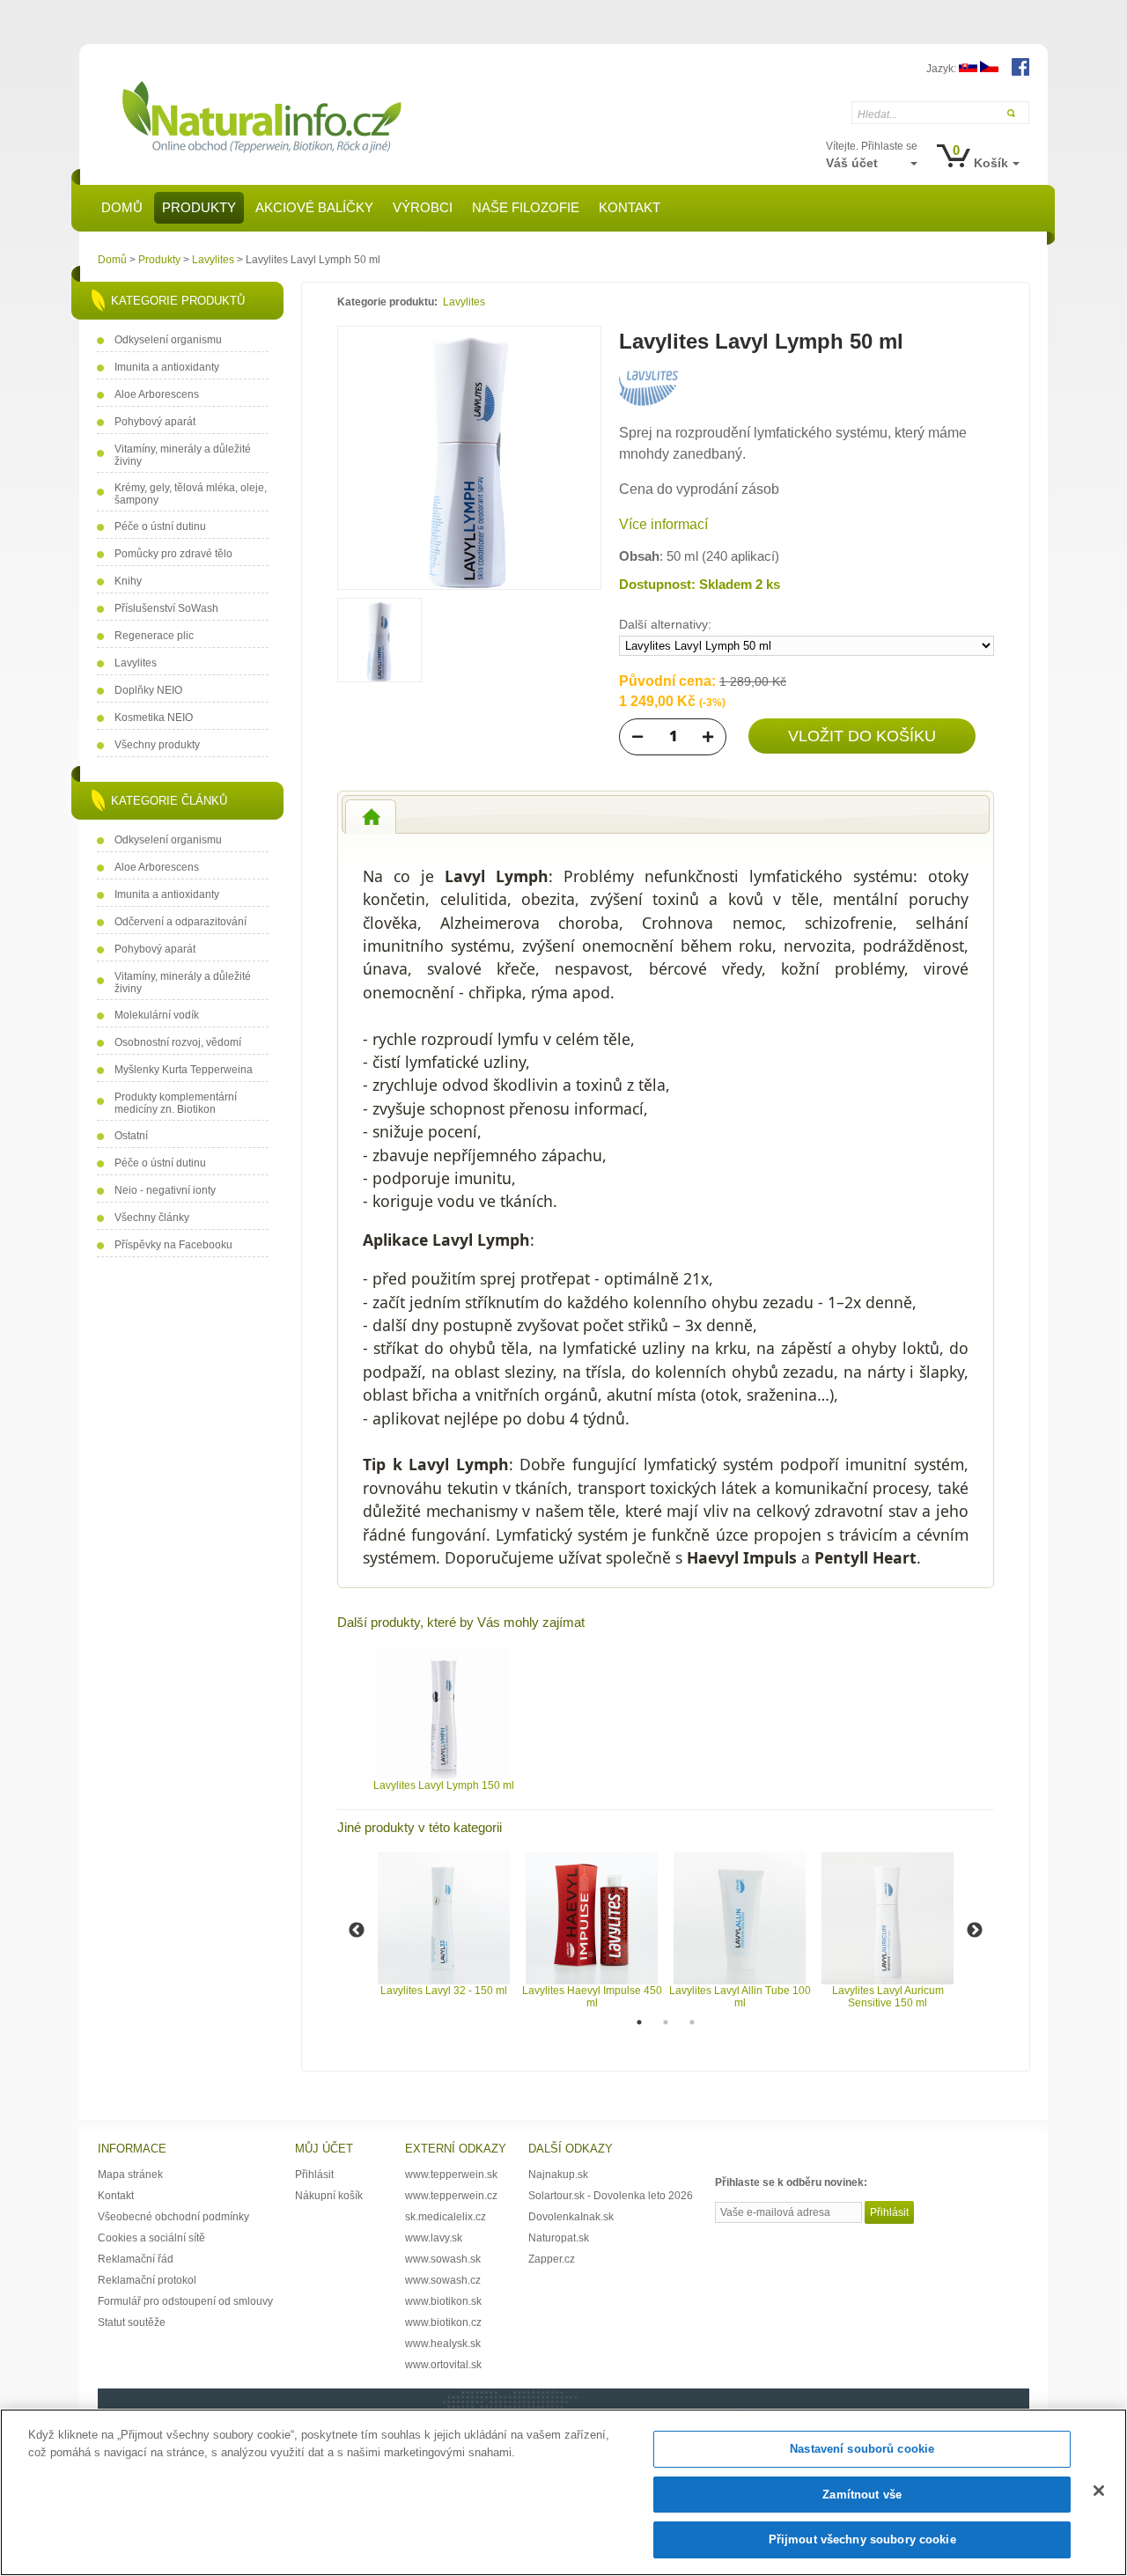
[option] (444, 1719)
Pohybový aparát (155, 422)
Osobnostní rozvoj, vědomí (178, 1042)
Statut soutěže (132, 2322)
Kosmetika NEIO (154, 718)
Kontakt (116, 2196)
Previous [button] (357, 1931)
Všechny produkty (157, 745)
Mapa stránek (130, 2175)
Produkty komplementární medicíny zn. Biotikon (176, 1103)
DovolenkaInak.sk (571, 2217)
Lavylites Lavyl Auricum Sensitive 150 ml (888, 1997)
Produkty (159, 260)
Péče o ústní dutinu (160, 526)
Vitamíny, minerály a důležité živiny (183, 455)
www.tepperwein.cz (451, 2196)
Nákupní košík (329, 2196)
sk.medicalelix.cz (446, 2217)
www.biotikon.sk (443, 2301)
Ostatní (131, 1136)
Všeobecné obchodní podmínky (173, 2217)
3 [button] (692, 2022)
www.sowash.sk (443, 2259)
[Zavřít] (1099, 2491)
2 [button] (666, 2022)
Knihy (128, 581)
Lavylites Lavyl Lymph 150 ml (444, 1785)
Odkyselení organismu (168, 340)
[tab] (371, 817)
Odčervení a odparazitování (180, 922)
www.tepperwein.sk (451, 2175)
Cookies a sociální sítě (151, 2238)
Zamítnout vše (862, 2495)
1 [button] (639, 2022)
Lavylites (213, 260)
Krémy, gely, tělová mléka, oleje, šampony (191, 494)
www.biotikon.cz (443, 2322)
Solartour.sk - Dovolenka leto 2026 (611, 2196)
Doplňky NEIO (148, 690)
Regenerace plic (154, 636)
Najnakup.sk (558, 2175)
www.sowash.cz (443, 2280)
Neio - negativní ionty (165, 1190)
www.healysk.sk (443, 2344)
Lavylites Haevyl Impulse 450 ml (592, 1997)
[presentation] (371, 817)
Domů (112, 260)
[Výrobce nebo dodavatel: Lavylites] (648, 402)
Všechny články (152, 1218)
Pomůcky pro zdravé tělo (173, 554)
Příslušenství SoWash (166, 608)
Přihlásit (314, 2175)
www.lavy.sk (434, 2238)
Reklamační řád (136, 2259)
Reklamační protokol (147, 2280)
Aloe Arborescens (157, 394)
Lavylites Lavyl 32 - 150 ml (444, 1991)
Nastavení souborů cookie (862, 2449)
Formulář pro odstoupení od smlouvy (185, 2301)
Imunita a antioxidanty (167, 367)
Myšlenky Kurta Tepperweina (184, 1070)
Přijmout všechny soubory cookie (862, 2539)
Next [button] (975, 1931)
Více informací (663, 524)
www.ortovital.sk (443, 2365)
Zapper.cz (552, 2259)
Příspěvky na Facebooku (173, 1245)
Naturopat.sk (559, 2238)
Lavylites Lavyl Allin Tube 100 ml (740, 1997)
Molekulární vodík (157, 1015)
